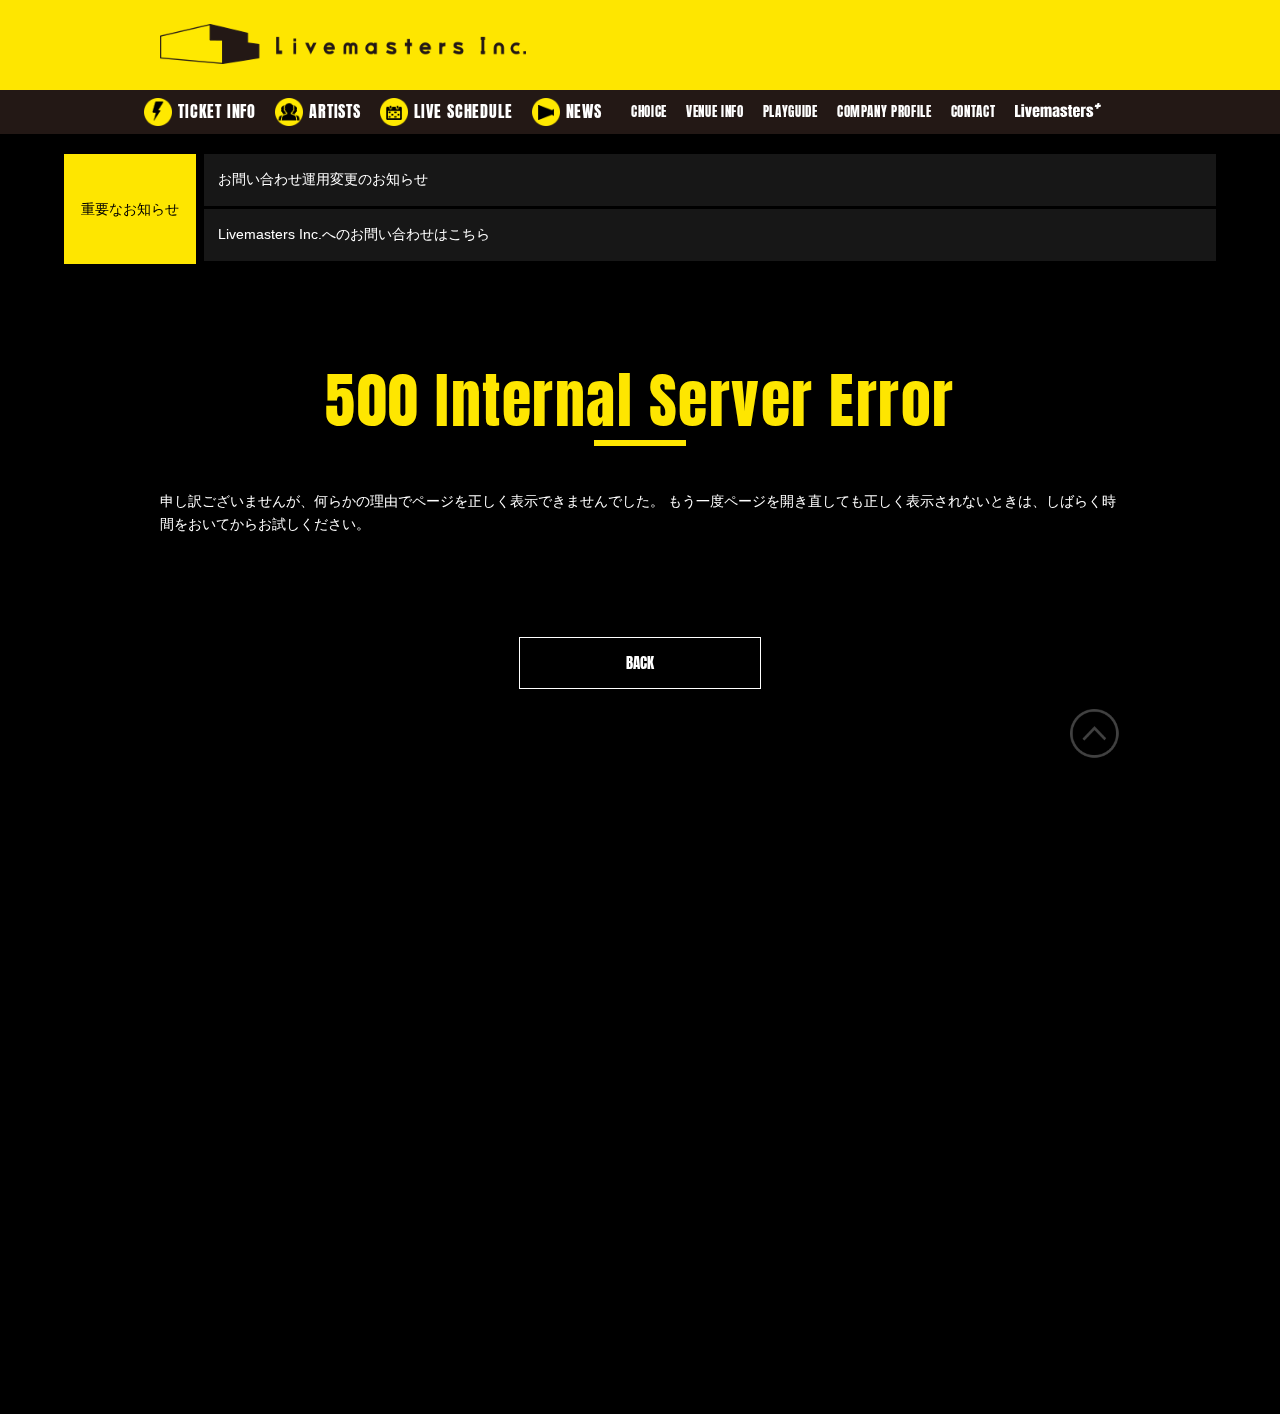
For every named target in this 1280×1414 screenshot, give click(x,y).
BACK (640, 663)
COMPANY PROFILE (884, 111)
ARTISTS (335, 111)
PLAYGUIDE (790, 111)
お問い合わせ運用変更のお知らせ (323, 179)
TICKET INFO (217, 111)
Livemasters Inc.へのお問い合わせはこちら (354, 234)
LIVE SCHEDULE (463, 111)
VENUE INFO (715, 111)
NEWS (584, 111)
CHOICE (649, 111)
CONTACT (973, 111)
